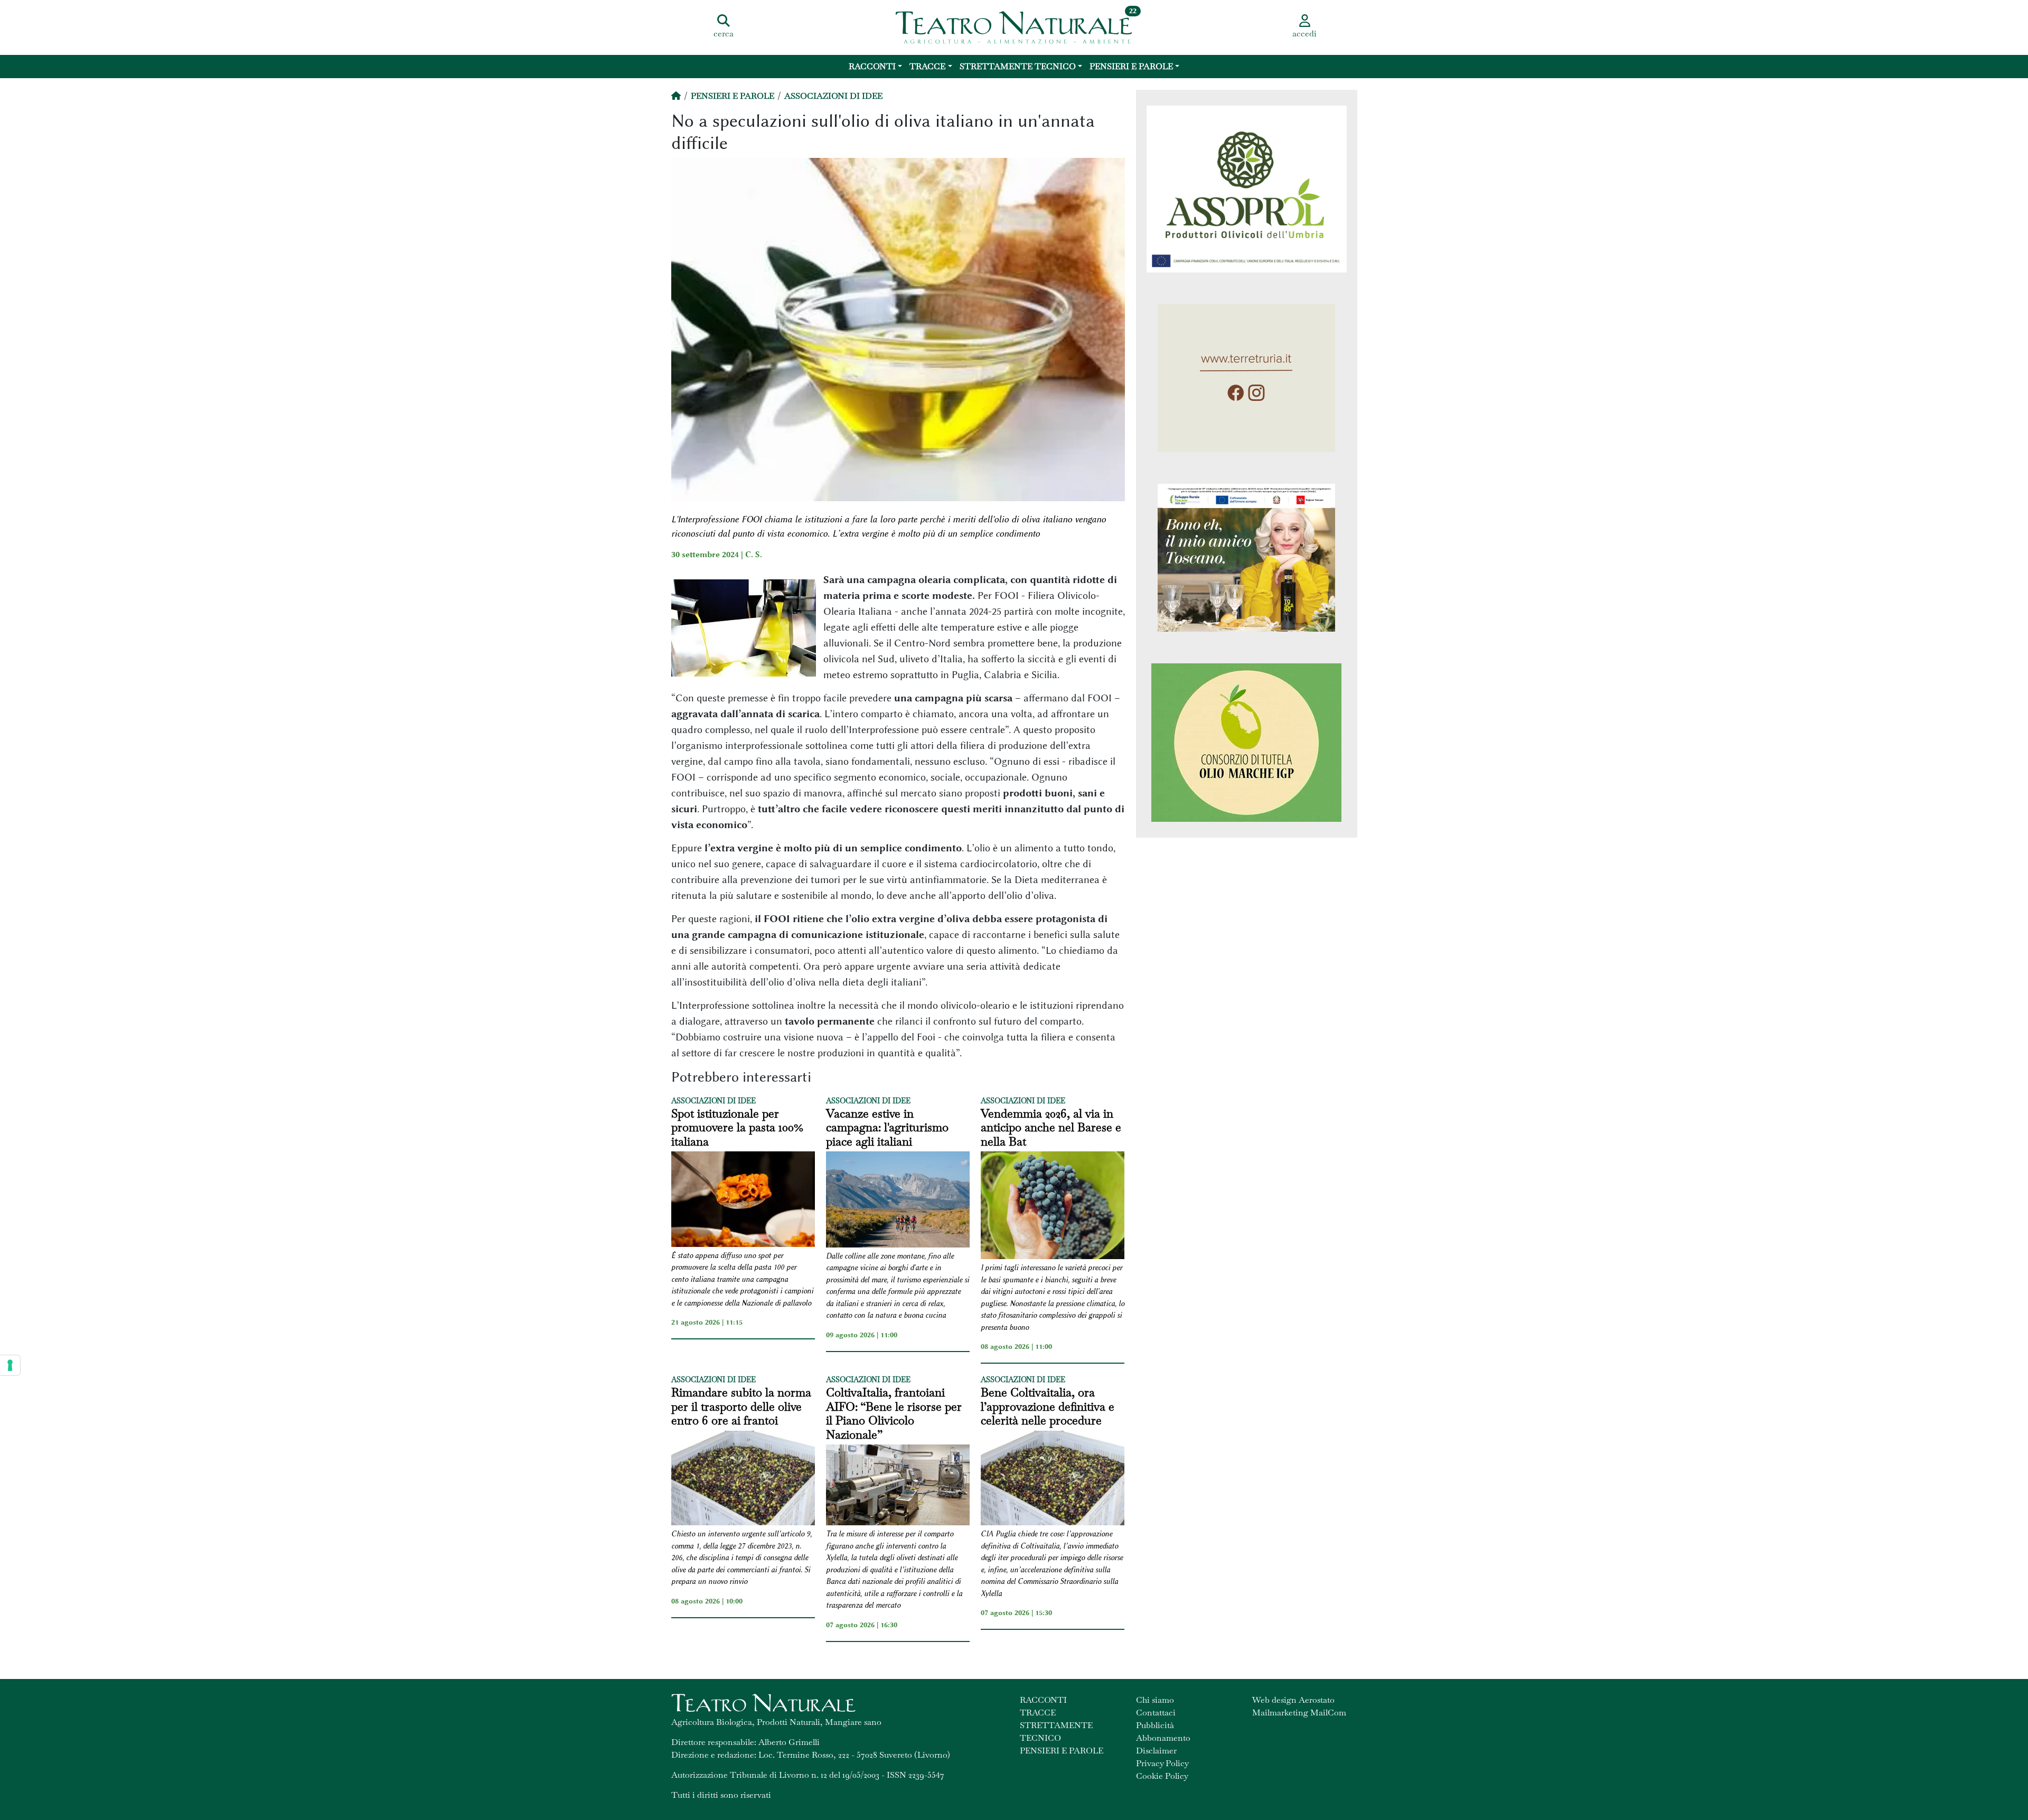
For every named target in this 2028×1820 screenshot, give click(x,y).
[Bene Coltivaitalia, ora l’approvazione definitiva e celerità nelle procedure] (1053, 1480)
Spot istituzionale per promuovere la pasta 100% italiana (737, 1127)
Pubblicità (1155, 1725)
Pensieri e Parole (1131, 66)
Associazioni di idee (833, 96)
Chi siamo (1155, 1700)
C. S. (754, 555)
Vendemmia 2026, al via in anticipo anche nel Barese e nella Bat (1051, 1127)
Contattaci (1156, 1713)
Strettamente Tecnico (1018, 66)
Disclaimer (1156, 1751)
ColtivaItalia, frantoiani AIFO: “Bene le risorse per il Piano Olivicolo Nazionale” (894, 1413)
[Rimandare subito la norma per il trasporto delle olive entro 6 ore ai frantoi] (743, 1480)
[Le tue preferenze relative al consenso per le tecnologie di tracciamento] (10, 1365)
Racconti (872, 66)
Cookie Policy (1162, 1776)
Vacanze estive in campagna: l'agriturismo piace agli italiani (887, 1127)
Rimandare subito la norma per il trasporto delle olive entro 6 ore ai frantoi (741, 1406)
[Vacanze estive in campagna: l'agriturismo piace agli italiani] (898, 1201)
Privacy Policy (1162, 1763)
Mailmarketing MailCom (1299, 1713)
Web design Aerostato (1293, 1700)
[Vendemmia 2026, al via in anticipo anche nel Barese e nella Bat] (1053, 1207)
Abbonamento (1163, 1738)
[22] (1014, 26)
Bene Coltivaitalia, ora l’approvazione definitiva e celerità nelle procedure (1048, 1406)
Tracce (927, 66)
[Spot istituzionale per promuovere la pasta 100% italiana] (743, 1201)
